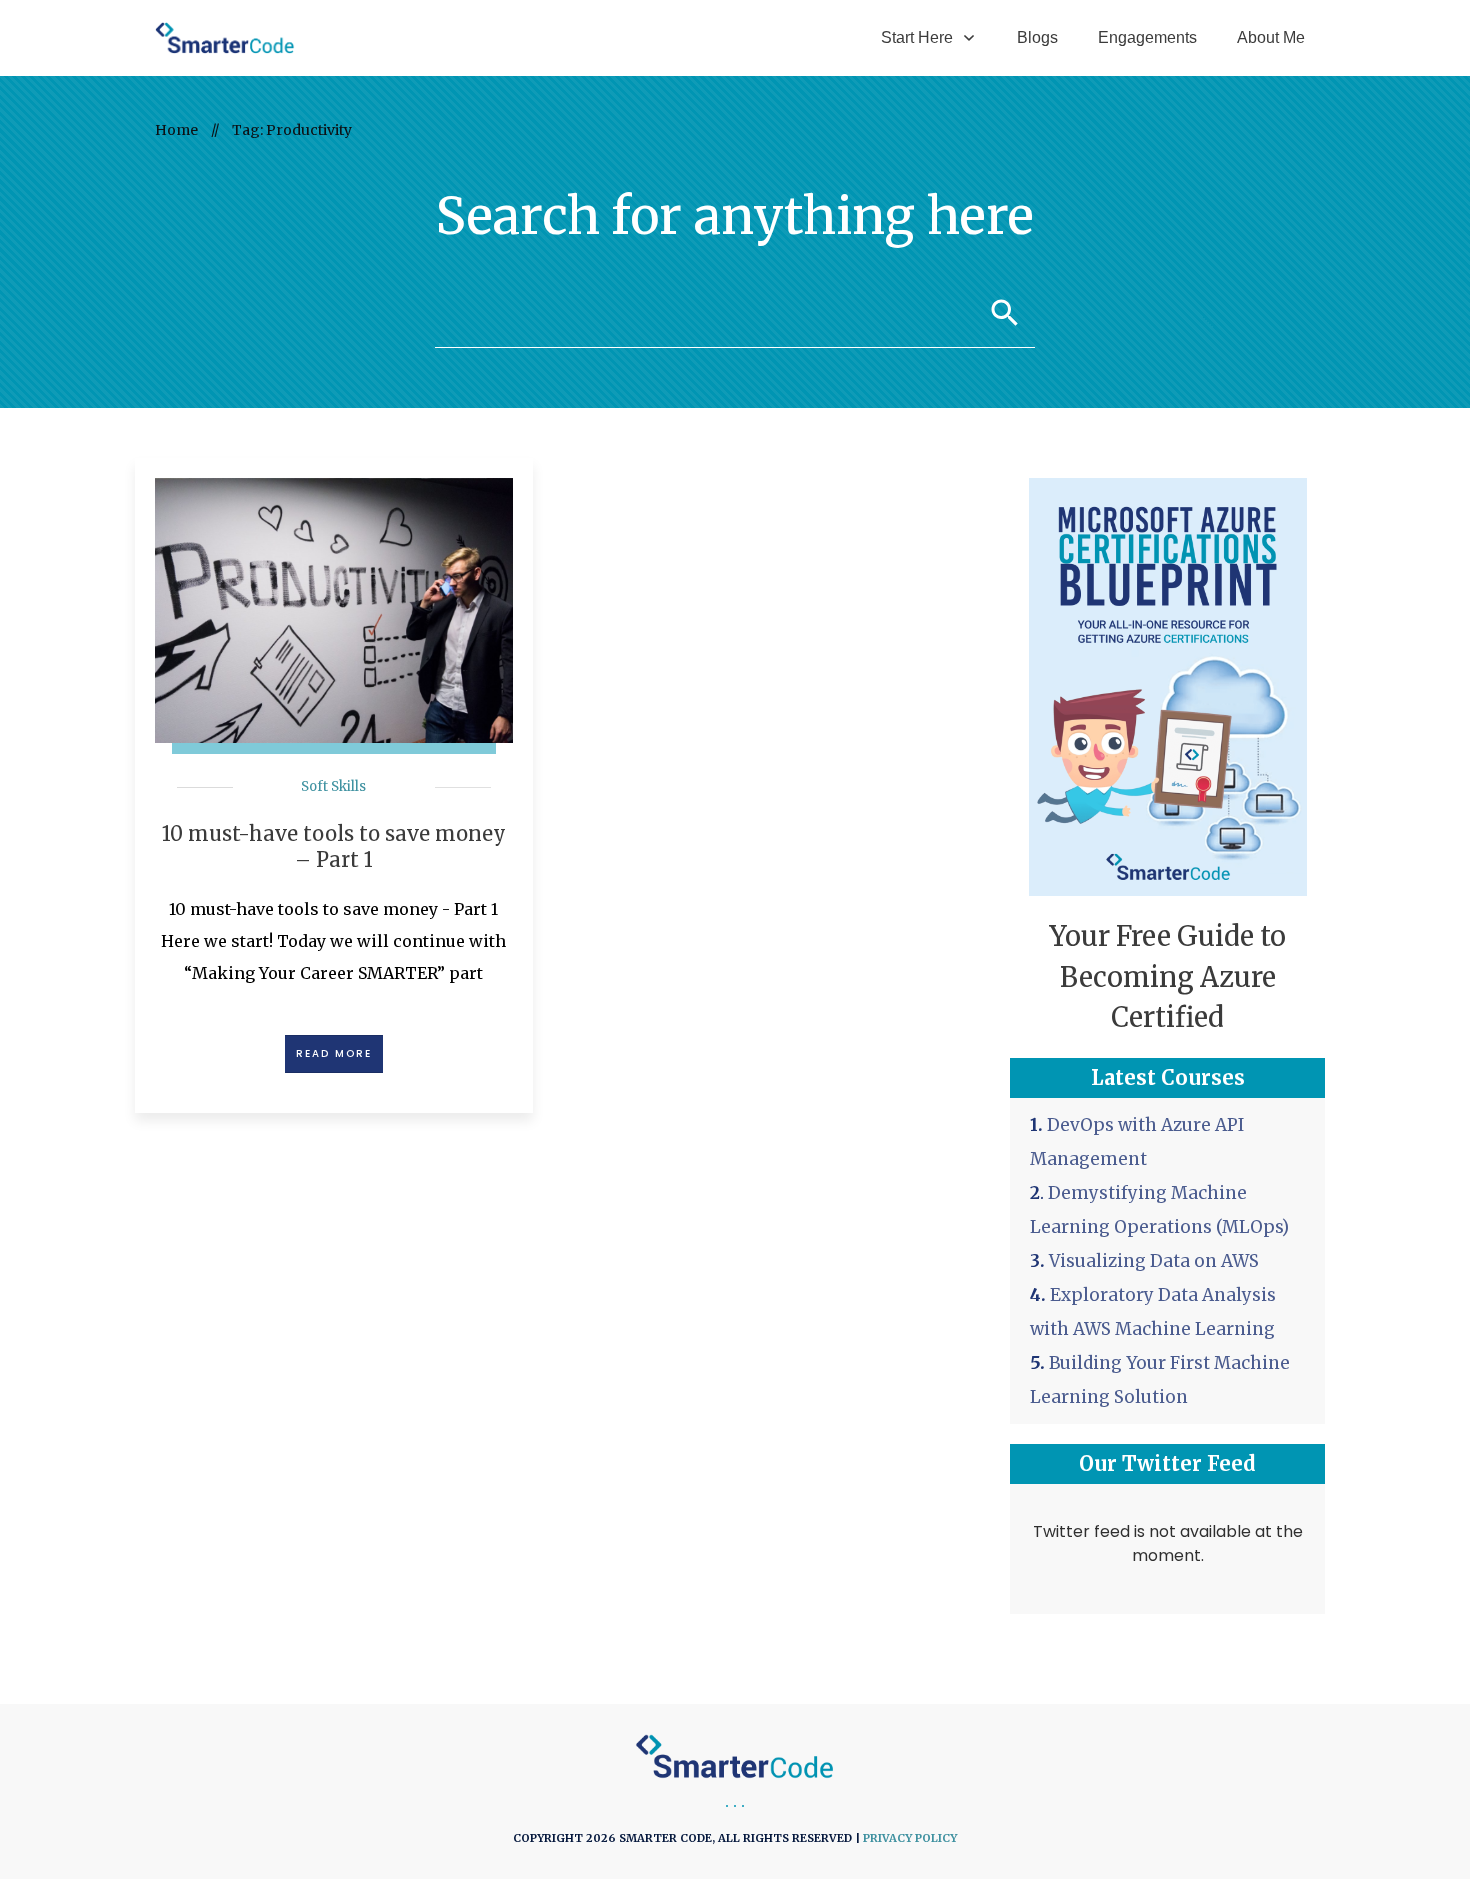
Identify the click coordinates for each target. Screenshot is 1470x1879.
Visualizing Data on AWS (1154, 1261)
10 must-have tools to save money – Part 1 (334, 846)
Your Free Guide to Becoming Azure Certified (1167, 976)
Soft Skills (333, 786)
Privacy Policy (910, 1838)
